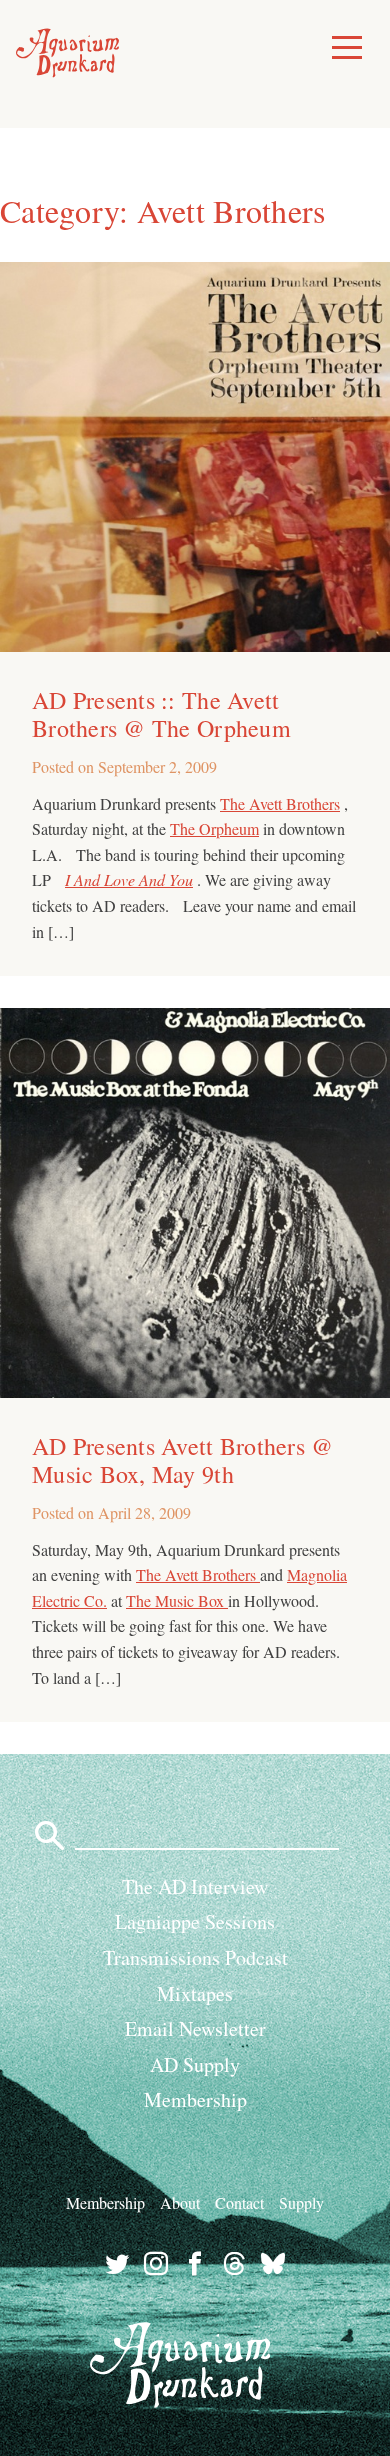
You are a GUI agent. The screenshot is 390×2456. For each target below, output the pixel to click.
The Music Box (177, 1600)
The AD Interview (195, 1886)
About (180, 2202)
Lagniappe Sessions (195, 1921)
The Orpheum (214, 828)
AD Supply (195, 2064)
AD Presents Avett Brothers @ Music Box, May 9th (182, 1460)
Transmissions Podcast (195, 1957)
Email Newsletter (195, 2028)
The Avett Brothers (280, 803)
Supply (301, 2202)
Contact (239, 2202)
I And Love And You (129, 879)
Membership (195, 2099)
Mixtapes (195, 1993)
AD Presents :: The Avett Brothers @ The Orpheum (161, 714)
